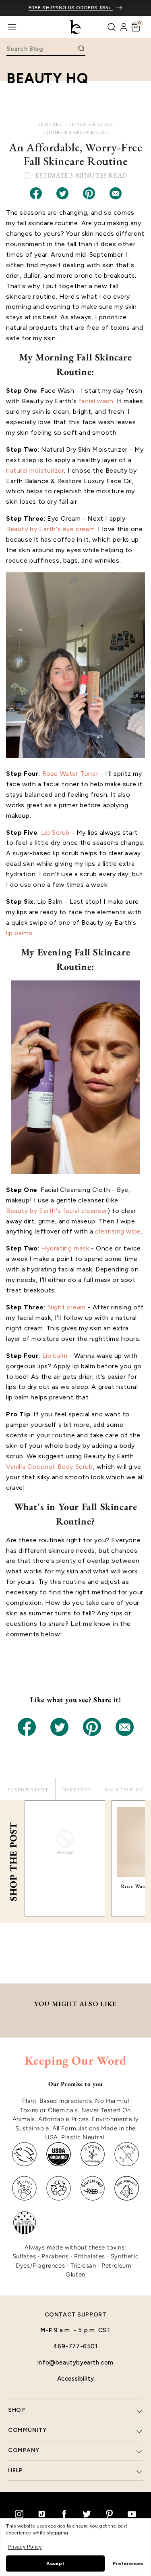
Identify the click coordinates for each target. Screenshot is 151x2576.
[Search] (112, 27)
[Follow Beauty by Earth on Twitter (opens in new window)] (87, 2514)
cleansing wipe (118, 1231)
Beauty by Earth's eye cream (50, 529)
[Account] (124, 27)
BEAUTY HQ (47, 78)
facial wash (96, 401)
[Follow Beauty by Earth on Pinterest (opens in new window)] (110, 2514)
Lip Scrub (55, 832)
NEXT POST (77, 1790)
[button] (136, 27)
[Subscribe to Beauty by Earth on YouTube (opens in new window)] (132, 2514)
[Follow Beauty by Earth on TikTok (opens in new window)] (42, 2514)
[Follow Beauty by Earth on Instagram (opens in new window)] (19, 2514)
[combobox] (41, 49)
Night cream (66, 1307)
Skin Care (50, 124)
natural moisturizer (35, 470)
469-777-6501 (75, 2346)
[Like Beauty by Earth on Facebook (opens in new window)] (64, 2514)
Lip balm (55, 1356)
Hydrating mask (65, 1248)
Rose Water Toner (70, 774)
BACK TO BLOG (124, 1790)
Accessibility (76, 2379)
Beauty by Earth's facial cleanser (57, 1211)
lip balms (19, 933)
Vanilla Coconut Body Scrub (50, 1467)
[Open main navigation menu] (12, 27)
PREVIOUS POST (28, 1790)
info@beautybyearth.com (75, 2362)
